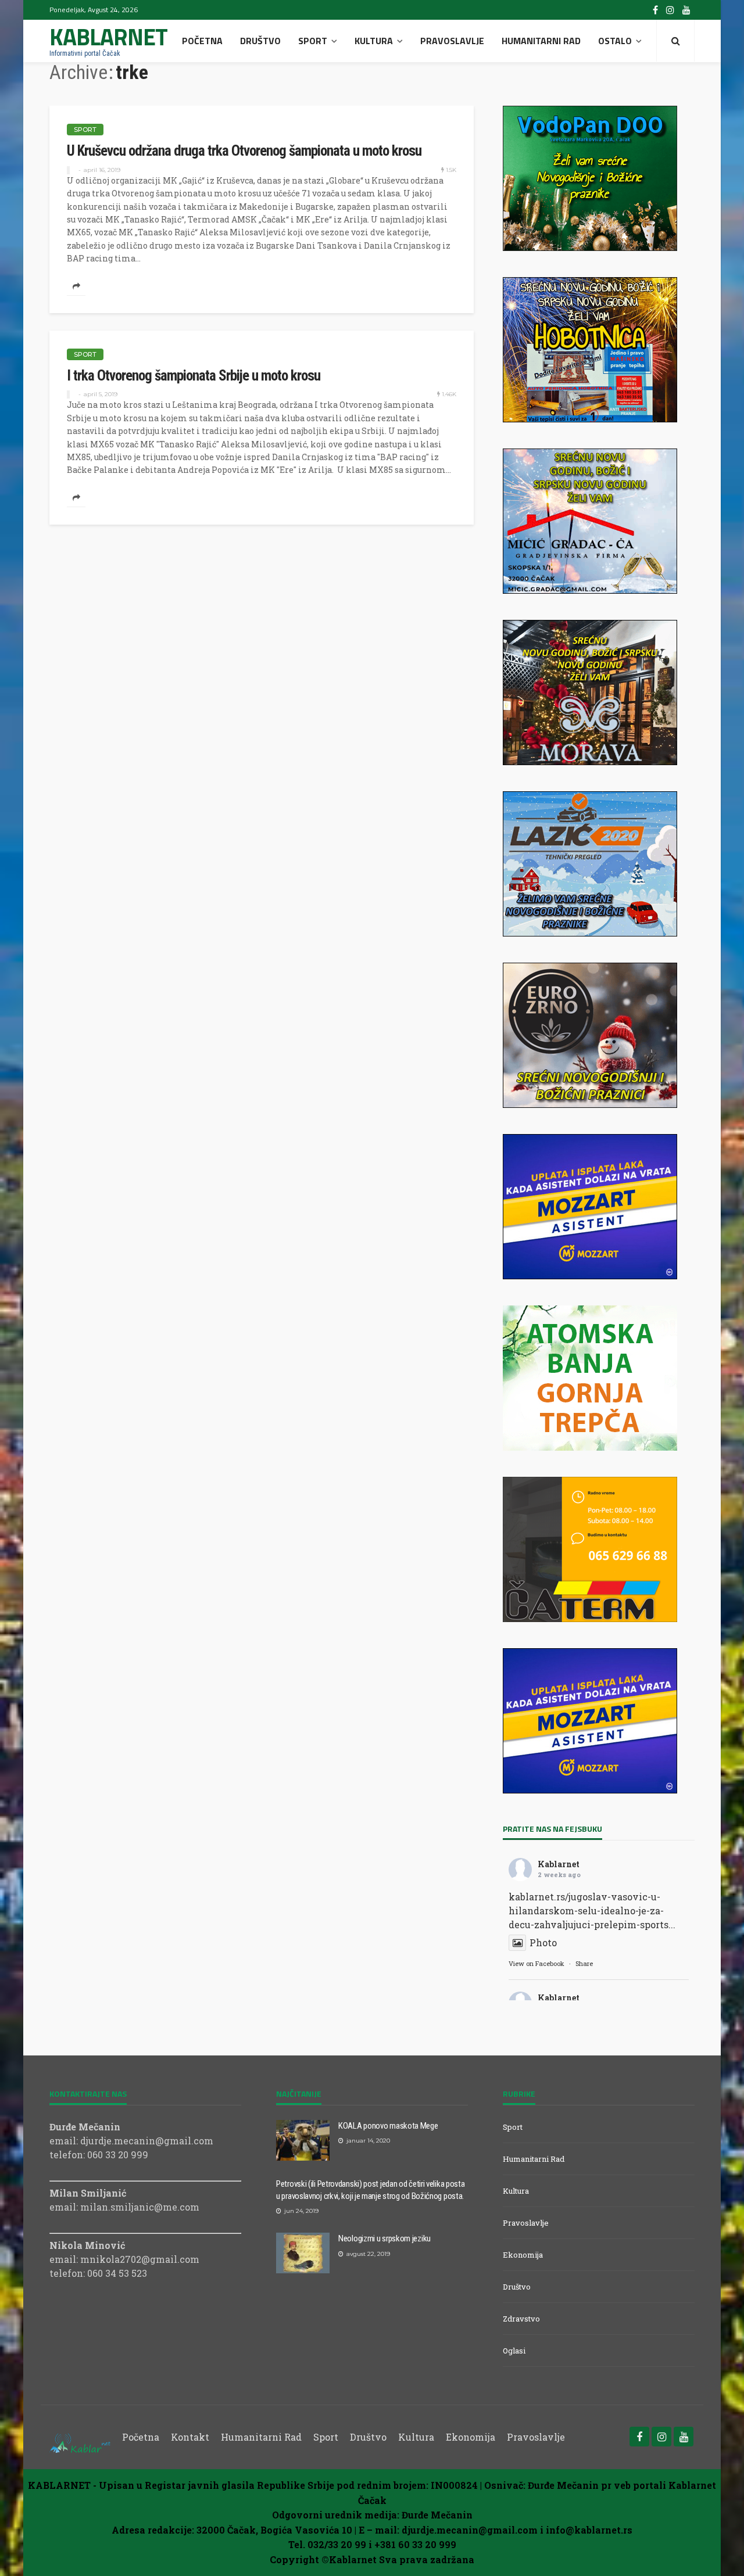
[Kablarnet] (80, 2437)
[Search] (675, 41)
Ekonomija (523, 2255)
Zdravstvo (521, 2319)
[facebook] (655, 10)
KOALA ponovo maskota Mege (388, 2126)
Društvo (260, 41)
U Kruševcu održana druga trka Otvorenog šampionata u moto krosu (244, 151)
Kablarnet (559, 1864)
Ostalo (615, 41)
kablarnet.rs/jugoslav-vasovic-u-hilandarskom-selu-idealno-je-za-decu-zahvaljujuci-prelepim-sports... (592, 1911)
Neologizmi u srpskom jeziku (384, 2238)
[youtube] (686, 10)
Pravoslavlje (452, 41)
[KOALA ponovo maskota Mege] (303, 2140)
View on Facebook (536, 1963)
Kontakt (190, 2437)
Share (584, 1963)
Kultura (374, 41)
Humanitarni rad (541, 41)
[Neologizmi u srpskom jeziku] (303, 2253)
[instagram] (670, 10)
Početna (202, 41)
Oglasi (514, 2351)
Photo (543, 1942)
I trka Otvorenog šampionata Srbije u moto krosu (194, 376)
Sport (313, 41)
